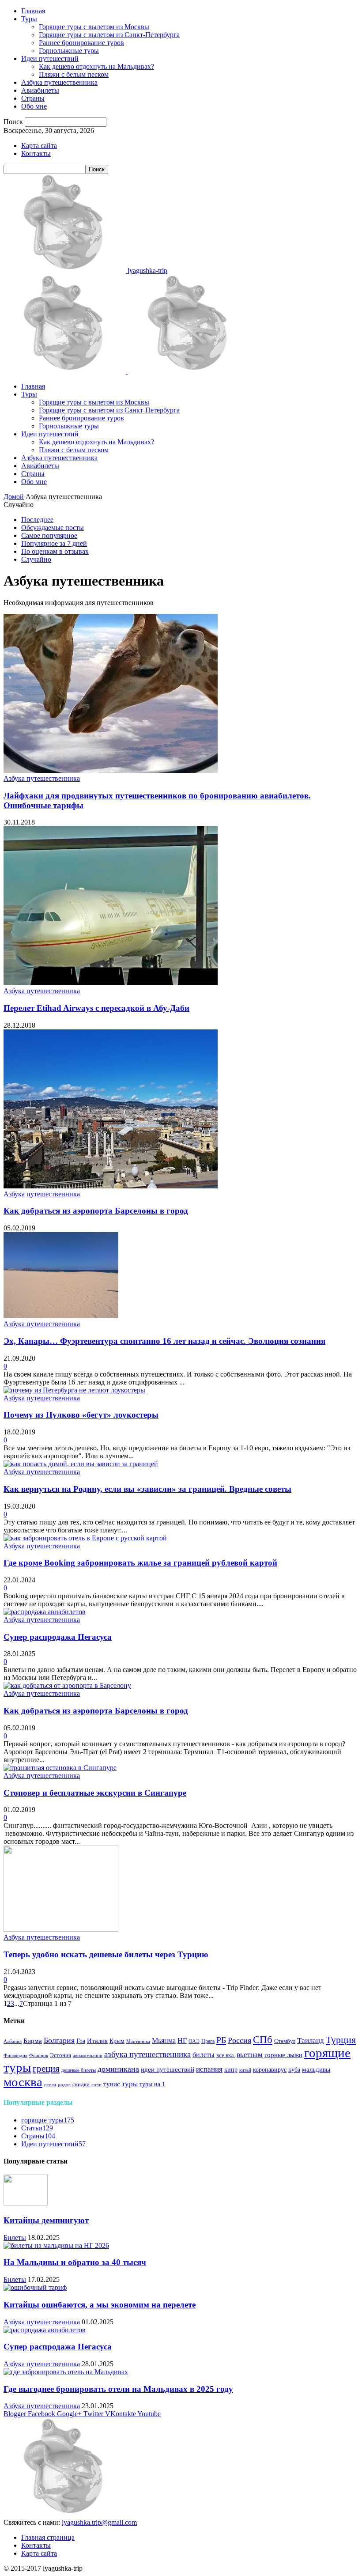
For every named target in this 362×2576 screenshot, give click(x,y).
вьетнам (250, 2055)
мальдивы (316, 2069)
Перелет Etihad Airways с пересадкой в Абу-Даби (96, 1008)
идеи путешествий (168, 2069)
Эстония (60, 2055)
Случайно (36, 559)
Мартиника (138, 2041)
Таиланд (311, 2041)
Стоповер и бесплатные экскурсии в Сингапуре (95, 1793)
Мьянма (164, 2041)
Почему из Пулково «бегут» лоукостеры (81, 1415)
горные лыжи (283, 2055)
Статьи (37, 2128)
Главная (33, 11)
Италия (97, 2041)
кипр (231, 2070)
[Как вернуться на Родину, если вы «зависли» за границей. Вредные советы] (81, 1464)
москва (23, 2082)
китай (245, 2070)
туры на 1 (152, 2084)
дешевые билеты (79, 2070)
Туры (29, 19)
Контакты (36, 153)
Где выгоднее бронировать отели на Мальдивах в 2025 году (118, 2389)
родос (64, 2085)
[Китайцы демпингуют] (26, 2203)
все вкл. (226, 2055)
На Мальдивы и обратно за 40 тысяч (75, 2262)
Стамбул (285, 2041)
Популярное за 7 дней (54, 543)
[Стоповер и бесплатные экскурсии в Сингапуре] (60, 1768)
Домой (14, 497)
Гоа (81, 2041)
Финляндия (15, 2056)
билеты (204, 2055)
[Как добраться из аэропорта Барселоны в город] (111, 1186)
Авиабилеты (40, 90)
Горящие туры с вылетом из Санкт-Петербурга (109, 35)
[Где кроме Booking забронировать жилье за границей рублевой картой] (85, 1538)
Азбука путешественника (59, 82)
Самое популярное (49, 535)
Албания (13, 2041)
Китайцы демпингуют (46, 2220)
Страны (33, 98)
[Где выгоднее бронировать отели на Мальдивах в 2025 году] (66, 2372)
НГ (182, 2041)
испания (209, 2069)
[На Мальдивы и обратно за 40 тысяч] (56, 2245)
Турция (341, 2040)
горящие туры (48, 2120)
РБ (221, 2040)
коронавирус (270, 2070)
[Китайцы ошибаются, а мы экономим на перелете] (35, 2287)
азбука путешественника (147, 2054)
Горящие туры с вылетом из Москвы (94, 27)
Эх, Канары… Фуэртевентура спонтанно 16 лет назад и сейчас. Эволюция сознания (164, 1341)
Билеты (15, 2237)
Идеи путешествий (50, 59)
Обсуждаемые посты (53, 528)
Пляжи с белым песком (74, 74)
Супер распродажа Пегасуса (58, 1637)
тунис (112, 2084)
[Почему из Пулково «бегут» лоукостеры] (74, 1390)
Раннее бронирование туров (81, 43)
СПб (263, 2040)
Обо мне (34, 106)
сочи (96, 2085)
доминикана (118, 2069)
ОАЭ (194, 2041)
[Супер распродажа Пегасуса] (45, 1612)
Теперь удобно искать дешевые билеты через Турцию (106, 1954)
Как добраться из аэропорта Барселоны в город (96, 1211)
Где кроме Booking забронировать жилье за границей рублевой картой (140, 1563)
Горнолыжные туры (69, 51)
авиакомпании (88, 2056)
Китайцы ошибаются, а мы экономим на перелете (100, 2305)
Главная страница (48, 2537)
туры (130, 2084)
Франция (39, 2056)
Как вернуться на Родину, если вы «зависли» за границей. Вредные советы (147, 1489)
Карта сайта (39, 146)
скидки (81, 2084)
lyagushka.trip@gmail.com (99, 2522)
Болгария (59, 2040)
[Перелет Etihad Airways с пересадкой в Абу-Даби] (111, 983)
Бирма (33, 2041)
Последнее (37, 520)
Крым (117, 2041)
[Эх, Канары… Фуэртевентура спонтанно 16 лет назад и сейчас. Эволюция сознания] (61, 1316)
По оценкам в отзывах (55, 551)
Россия (239, 2040)
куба (294, 2069)
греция (46, 2069)
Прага (208, 2041)
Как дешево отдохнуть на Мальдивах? (96, 66)
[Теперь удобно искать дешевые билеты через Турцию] (61, 1929)
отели (50, 2085)
